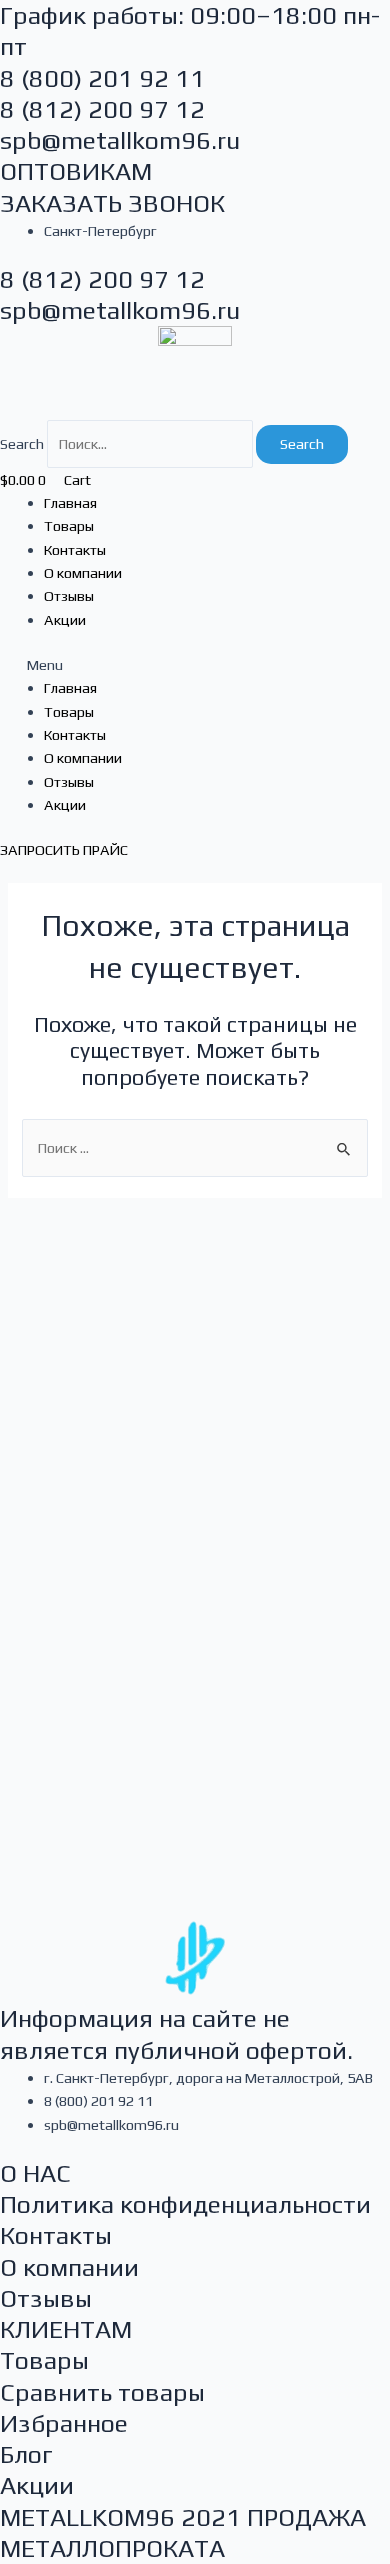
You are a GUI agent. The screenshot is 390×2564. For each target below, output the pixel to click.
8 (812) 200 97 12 (102, 109)
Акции (65, 619)
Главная (70, 502)
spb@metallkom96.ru (120, 140)
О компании (83, 572)
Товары (69, 525)
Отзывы (69, 595)
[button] (195, 664)
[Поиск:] (194, 1147)
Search (22, 443)
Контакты (75, 549)
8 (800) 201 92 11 (102, 78)
